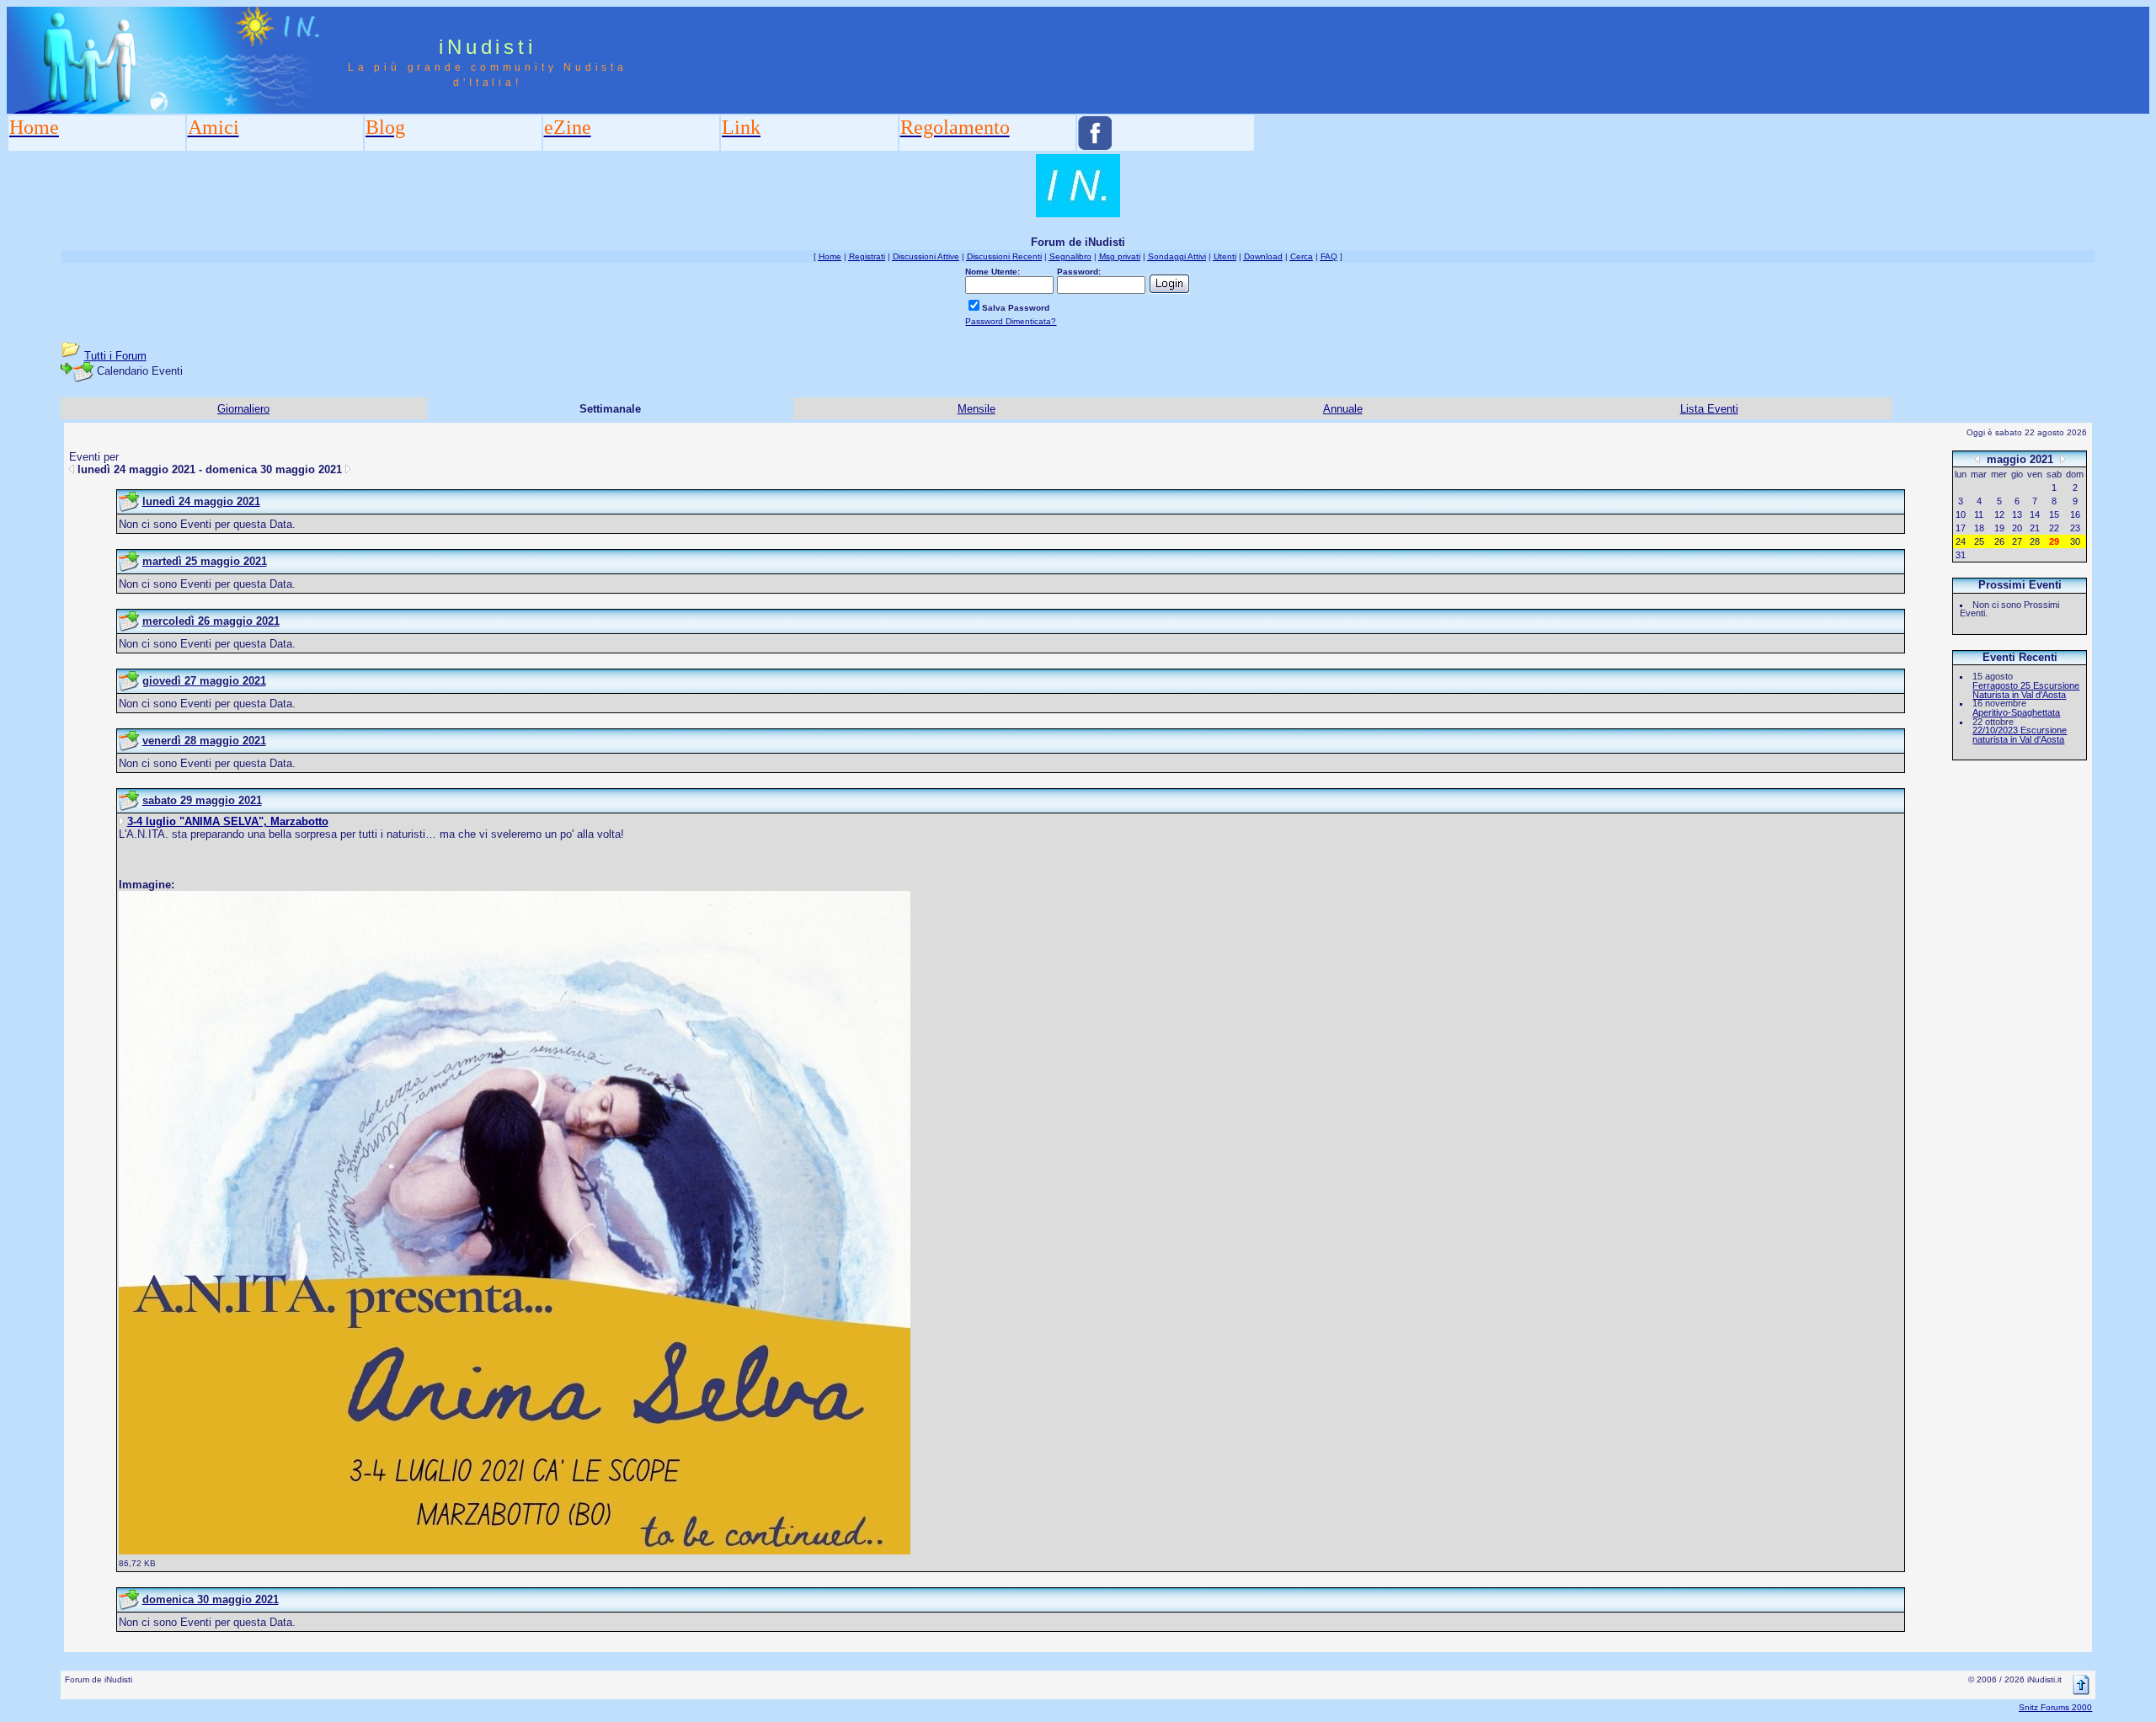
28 (2035, 541)
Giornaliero (243, 409)
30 (2075, 541)
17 (1961, 528)
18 (1979, 528)
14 (2035, 514)
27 (2017, 541)
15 (2054, 514)
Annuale (1343, 409)
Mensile (977, 409)
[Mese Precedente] (1977, 458)
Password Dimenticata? (1011, 321)
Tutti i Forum (115, 356)
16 (2075, 514)
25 (1979, 541)
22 (2054, 528)
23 (2075, 528)
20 (2017, 528)
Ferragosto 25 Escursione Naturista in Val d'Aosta (2026, 690)
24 (1961, 541)
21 (2035, 528)
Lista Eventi (1709, 409)
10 (1961, 514)
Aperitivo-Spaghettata (2016, 712)
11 (1979, 514)
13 (2017, 514)
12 (1999, 514)
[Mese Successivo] (2063, 458)
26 (1999, 541)
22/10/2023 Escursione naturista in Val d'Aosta (2020, 735)
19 (1999, 528)
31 (1961, 555)
